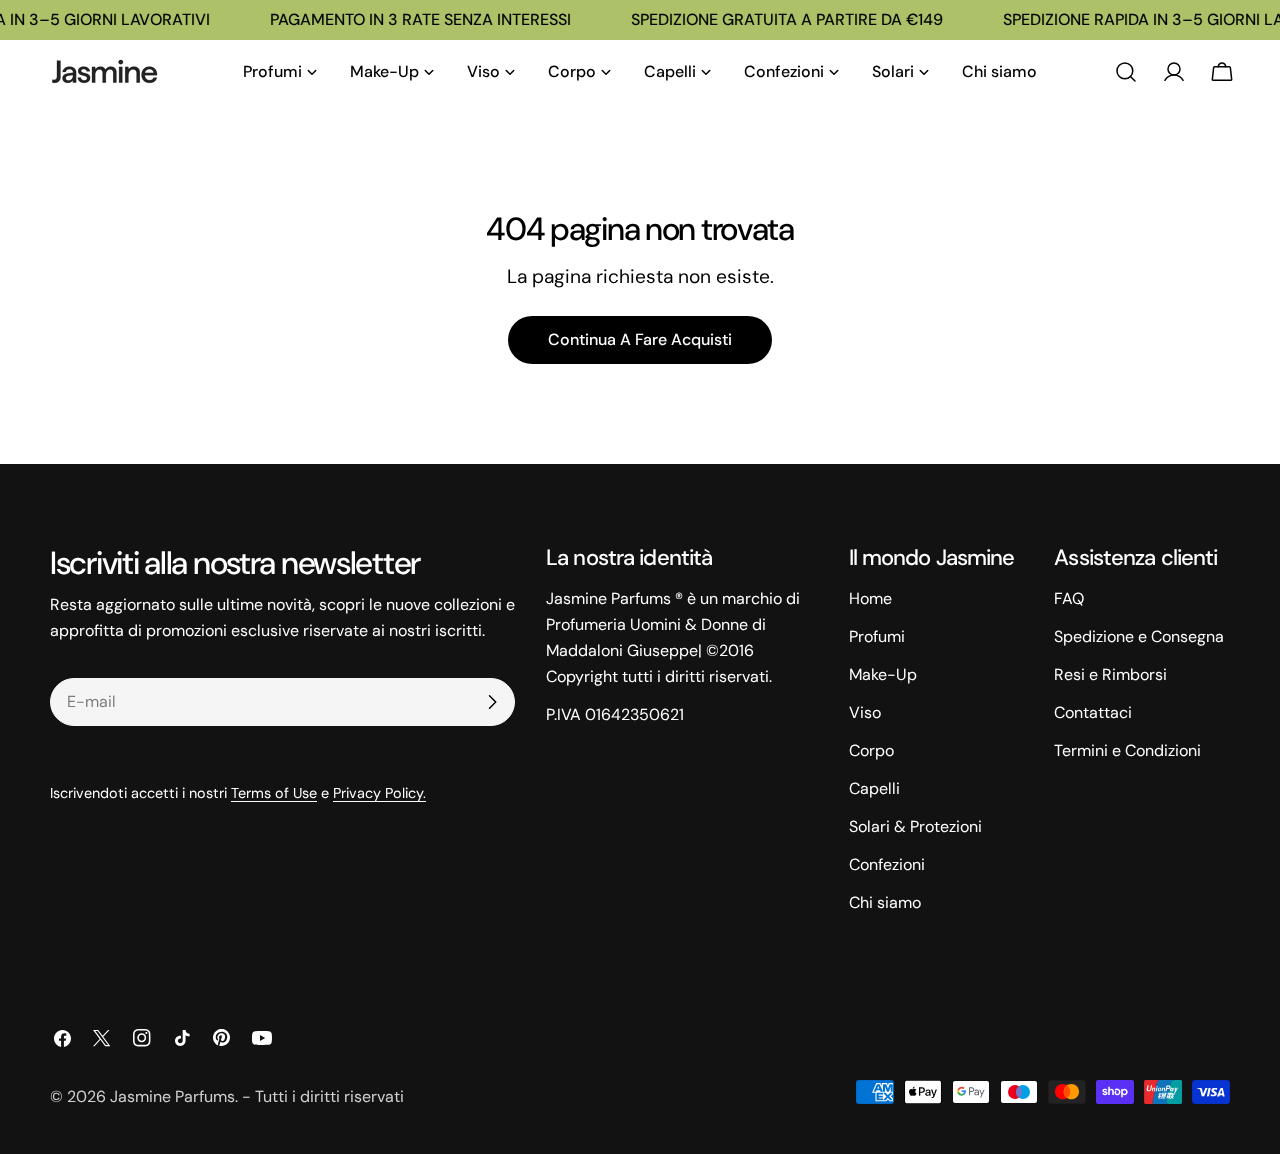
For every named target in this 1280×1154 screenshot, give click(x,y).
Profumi (877, 636)
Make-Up (883, 674)
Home (870, 598)
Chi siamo (885, 902)
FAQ (1069, 598)
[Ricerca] (1126, 72)
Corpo (871, 750)
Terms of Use (274, 793)
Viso (865, 712)
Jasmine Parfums (172, 1096)
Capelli (874, 788)
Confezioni (887, 864)
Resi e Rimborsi (1110, 674)
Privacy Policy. (379, 793)
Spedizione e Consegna (1139, 636)
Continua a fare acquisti (640, 339)
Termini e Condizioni (1127, 750)
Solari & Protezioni (915, 826)
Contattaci (1093, 712)
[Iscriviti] (492, 702)
